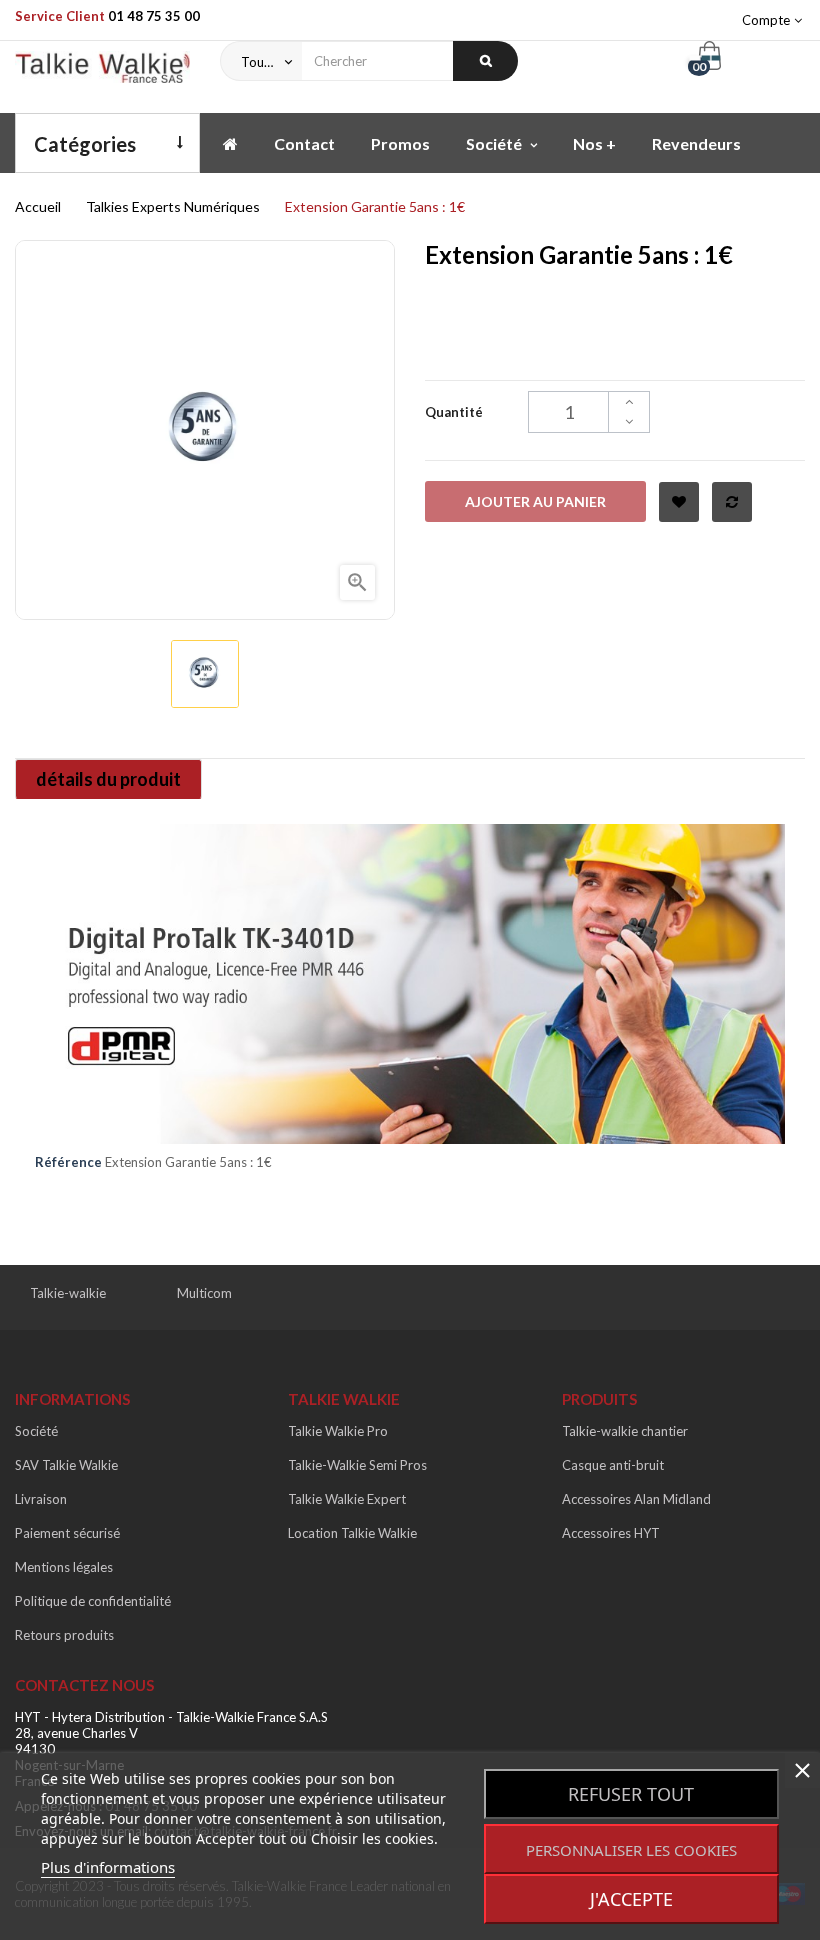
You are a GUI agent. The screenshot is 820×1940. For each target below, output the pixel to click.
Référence (68, 1162)
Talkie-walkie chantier (625, 1431)
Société (36, 1431)
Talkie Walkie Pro (338, 1431)
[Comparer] (732, 502)
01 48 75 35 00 (154, 16)
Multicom (204, 1293)
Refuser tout (631, 1794)
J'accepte (631, 1899)
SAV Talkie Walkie (66, 1465)
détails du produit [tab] (108, 779)
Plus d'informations (108, 1867)
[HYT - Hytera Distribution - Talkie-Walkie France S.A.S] (102, 72)
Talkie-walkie (68, 1293)
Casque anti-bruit (613, 1465)
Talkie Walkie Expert (347, 1499)
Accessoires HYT (611, 1533)
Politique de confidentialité (93, 1601)
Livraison (41, 1499)
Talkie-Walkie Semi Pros (357, 1465)
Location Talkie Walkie (352, 1533)
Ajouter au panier (535, 501)
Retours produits (64, 1635)
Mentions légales (64, 1567)
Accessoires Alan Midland (636, 1499)
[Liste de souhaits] (679, 502)
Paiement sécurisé (67, 1533)
